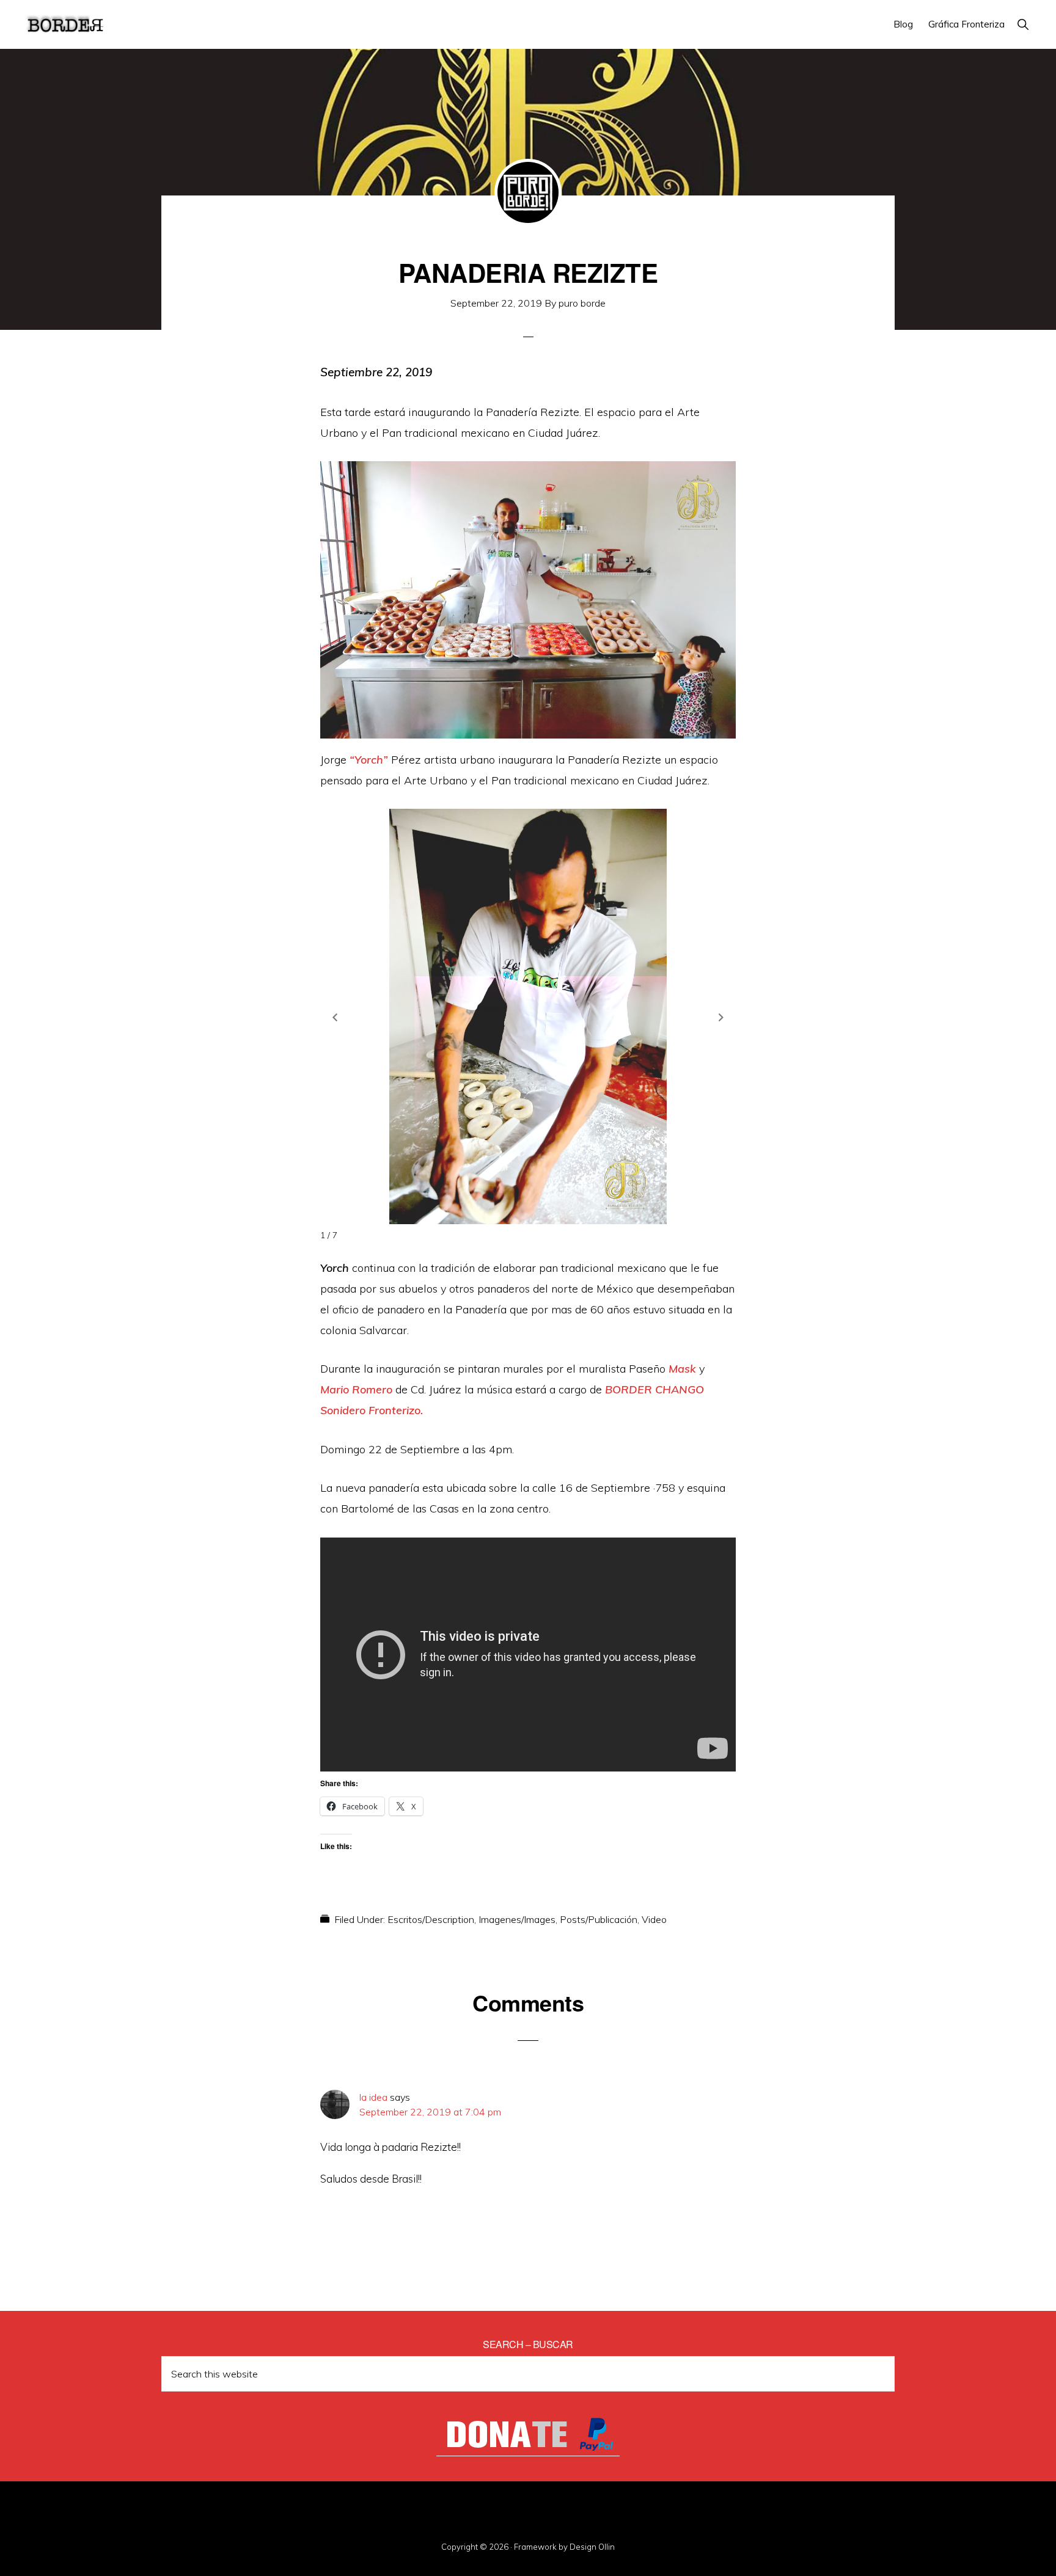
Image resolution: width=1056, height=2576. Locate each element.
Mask (682, 1369)
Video (654, 1919)
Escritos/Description (431, 1919)
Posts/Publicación (599, 1919)
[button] (1023, 24)
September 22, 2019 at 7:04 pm (430, 2112)
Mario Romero (356, 1389)
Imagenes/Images (517, 1919)
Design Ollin (592, 2547)
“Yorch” (369, 760)
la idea (373, 2097)
